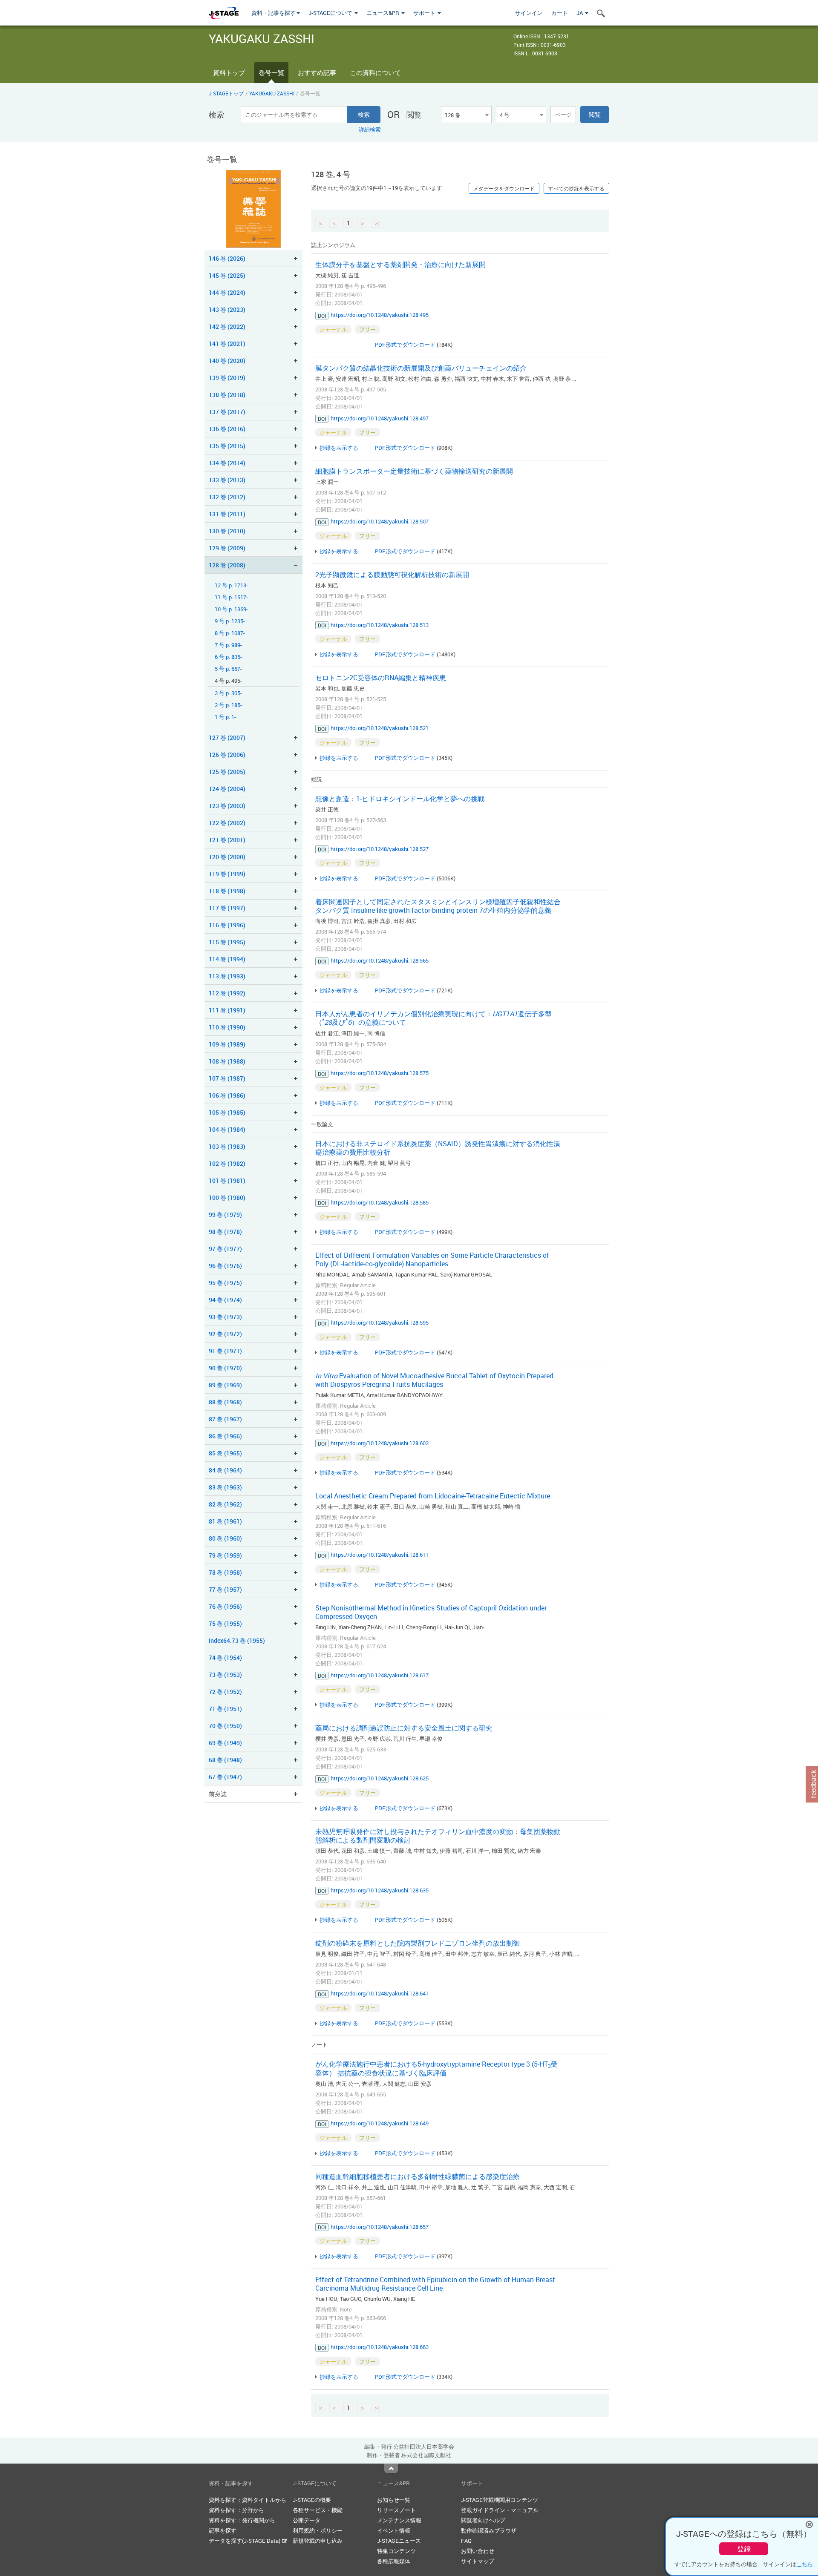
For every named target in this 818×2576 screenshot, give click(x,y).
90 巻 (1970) (225, 1368)
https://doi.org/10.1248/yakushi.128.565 (380, 960)
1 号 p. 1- (225, 717)
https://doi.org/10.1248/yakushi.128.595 (380, 1322)
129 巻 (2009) (227, 548)
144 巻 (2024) (227, 292)
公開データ (307, 2520)
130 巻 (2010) (227, 531)
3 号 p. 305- (228, 693)
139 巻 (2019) (227, 378)
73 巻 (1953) (225, 1675)
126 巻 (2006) (227, 755)
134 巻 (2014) (227, 463)
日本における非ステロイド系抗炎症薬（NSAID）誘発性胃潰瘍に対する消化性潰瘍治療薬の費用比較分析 (438, 1148)
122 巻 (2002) (227, 823)
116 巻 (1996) (227, 925)
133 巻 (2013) (227, 480)
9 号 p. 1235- (230, 621)
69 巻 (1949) (225, 1743)
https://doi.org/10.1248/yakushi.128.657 (380, 2227)
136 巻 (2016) (227, 429)
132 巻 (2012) (227, 497)
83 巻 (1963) (225, 1487)
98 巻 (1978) (225, 1232)
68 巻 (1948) (225, 1760)
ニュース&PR (383, 13)
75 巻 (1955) (225, 1623)
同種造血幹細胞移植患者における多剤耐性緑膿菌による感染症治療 (418, 2176)
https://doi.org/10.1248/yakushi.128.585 (380, 1202)
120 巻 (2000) (227, 857)
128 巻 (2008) (227, 565)
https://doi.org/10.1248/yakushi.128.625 (380, 1778)
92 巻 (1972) (225, 1334)
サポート (425, 13)
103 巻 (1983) (227, 1146)
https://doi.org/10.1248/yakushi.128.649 (380, 2123)
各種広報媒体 (394, 2561)
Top (391, 2468)
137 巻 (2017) (227, 412)
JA (580, 13)
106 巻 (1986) (227, 1095)
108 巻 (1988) (227, 1061)
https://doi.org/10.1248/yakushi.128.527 (380, 849)
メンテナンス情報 (399, 2520)
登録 (744, 2549)
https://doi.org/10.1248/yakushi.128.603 (380, 1443)
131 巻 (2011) (227, 514)
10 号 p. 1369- (231, 609)
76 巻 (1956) (225, 1606)
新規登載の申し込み (318, 2541)
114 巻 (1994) (227, 959)
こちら (805, 2564)
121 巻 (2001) (227, 840)
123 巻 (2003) (227, 806)
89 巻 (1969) (225, 1385)
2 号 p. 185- (228, 705)
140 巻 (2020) (227, 361)
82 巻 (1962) (225, 1504)
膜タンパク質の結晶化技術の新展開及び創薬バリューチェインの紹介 (421, 368)
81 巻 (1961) (225, 1521)
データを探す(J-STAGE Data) (245, 2541)
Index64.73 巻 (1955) (237, 1640)
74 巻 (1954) (225, 1657)
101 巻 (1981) (227, 1180)
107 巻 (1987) (227, 1078)
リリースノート (396, 2510)
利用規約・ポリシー (318, 2530)
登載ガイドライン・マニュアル (500, 2510)
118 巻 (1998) (227, 891)
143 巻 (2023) (227, 309)
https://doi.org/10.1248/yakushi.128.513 (380, 625)
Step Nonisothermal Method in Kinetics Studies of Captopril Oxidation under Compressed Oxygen (431, 1612)
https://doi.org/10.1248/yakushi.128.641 (380, 1993)
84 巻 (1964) (225, 1470)
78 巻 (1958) (225, 1572)
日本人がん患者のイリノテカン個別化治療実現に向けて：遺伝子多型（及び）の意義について (433, 1018)
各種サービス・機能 (318, 2510)
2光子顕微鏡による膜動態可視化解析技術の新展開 (392, 575)
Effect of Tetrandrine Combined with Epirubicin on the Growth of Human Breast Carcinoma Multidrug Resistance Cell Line (435, 2284)
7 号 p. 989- (228, 645)
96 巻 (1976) (225, 1266)
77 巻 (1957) (225, 1589)
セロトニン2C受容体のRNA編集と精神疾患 (381, 678)
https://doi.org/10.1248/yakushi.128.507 (380, 521)
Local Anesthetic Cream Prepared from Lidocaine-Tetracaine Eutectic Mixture (433, 1496)
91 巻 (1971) (225, 1351)
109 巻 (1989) (227, 1044)
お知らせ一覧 (394, 2500)
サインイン (529, 13)
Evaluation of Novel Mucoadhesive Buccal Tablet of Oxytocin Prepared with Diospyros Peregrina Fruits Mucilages (434, 1380)
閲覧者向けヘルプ (483, 2520)
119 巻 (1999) (227, 874)
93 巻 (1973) (225, 1317)
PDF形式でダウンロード (405, 345)
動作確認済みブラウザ (489, 2530)
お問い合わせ (478, 2551)
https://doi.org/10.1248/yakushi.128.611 (380, 1555)
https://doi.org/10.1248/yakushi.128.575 (380, 1073)
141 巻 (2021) (227, 344)
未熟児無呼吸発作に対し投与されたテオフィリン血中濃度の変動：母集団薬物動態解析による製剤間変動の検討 (438, 1836)
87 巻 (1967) (225, 1419)
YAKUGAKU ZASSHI (272, 93)
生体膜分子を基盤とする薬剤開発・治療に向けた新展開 (400, 264)
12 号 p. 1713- (231, 585)
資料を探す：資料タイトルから (248, 2500)
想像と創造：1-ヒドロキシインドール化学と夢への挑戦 (400, 799)
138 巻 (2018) (227, 395)
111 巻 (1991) (227, 1010)
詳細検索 (370, 129)
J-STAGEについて (331, 13)
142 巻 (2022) (227, 326)
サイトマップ (478, 2561)
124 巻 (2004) (227, 789)
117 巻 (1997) (227, 908)
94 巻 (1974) (225, 1300)
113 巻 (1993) (227, 976)
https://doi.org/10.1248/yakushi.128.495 (380, 315)
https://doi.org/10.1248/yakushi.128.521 (380, 728)
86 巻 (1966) (225, 1436)
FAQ (466, 2541)
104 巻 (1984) (227, 1129)
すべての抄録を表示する (576, 188)
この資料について (375, 72)
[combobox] (466, 115)
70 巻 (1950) (225, 1726)
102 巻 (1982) (227, 1163)
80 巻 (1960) (225, 1538)
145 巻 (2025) (227, 275)
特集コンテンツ (396, 2551)
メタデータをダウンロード (504, 188)
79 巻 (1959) (225, 1555)
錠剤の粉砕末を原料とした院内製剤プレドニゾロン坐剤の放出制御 (418, 1943)
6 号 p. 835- (228, 657)
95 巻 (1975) (225, 1283)
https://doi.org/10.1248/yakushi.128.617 (380, 1675)
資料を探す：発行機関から (242, 2520)
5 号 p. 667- (228, 669)
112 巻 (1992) (227, 993)
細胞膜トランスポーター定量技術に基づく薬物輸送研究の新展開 (414, 471)
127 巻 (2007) (227, 737)
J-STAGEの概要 (312, 2500)
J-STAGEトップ (226, 93)
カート (560, 13)
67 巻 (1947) (225, 1777)
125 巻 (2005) (227, 772)
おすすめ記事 (317, 72)
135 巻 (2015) (227, 446)
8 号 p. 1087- (230, 633)
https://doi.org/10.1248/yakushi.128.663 (380, 2347)
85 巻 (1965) (225, 1453)
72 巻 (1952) (225, 1692)
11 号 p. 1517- (231, 597)
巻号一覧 (271, 72)
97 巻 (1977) (225, 1249)
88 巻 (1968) (225, 1402)
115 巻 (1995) (227, 942)
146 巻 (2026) (227, 258)
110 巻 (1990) (227, 1027)
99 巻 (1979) (225, 1215)
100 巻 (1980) (227, 1197)
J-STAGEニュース (399, 2541)
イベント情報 (394, 2530)
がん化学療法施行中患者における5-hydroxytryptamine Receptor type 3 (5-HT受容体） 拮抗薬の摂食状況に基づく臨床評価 (436, 2069)
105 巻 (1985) (227, 1112)
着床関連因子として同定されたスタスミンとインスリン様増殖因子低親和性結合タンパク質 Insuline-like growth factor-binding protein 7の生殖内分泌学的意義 (438, 906)
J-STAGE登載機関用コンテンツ (500, 2500)
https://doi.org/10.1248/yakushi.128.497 (380, 418)
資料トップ (229, 72)
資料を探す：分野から (236, 2510)
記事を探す (223, 2530)
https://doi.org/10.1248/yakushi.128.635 (380, 1890)
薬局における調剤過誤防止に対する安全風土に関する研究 (404, 1728)
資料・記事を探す (274, 13)
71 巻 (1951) (225, 1709)
